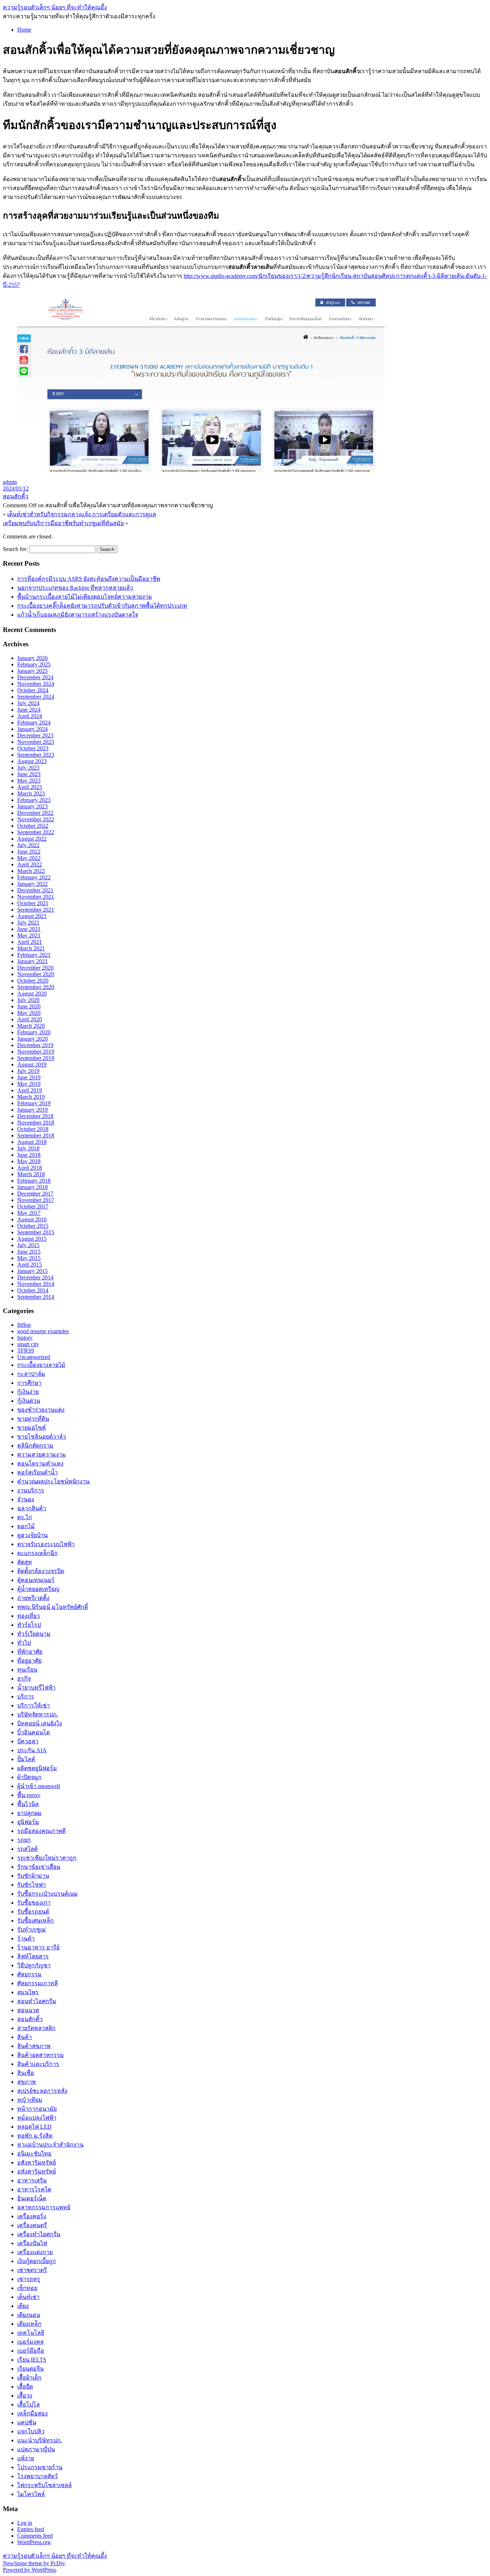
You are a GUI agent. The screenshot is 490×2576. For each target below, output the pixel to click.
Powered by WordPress (29, 2570)
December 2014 (35, 1277)
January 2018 (32, 1187)
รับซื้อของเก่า (34, 1903)
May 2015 (29, 1258)
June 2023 (29, 774)
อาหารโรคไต (34, 2189)
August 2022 (32, 839)
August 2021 (32, 916)
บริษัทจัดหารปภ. (38, 1714)
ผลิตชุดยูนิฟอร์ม (37, 1768)
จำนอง (26, 1499)
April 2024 (30, 716)
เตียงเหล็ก (29, 2324)
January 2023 (32, 806)
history (25, 1338)
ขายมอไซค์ (32, 1428)
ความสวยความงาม (42, 1455)
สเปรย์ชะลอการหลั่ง (42, 2091)
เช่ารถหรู (29, 2279)
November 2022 (36, 819)
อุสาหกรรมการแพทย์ (44, 2207)
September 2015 (36, 1232)
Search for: (15, 549)
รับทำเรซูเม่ (32, 1929)
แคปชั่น (27, 2422)
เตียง (23, 2306)
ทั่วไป (24, 1643)
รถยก (24, 1840)
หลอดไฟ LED (34, 2127)
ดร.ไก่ (25, 1517)
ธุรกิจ (24, 1679)
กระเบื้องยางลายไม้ (41, 1365)
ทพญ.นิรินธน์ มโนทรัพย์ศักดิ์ (53, 1607)
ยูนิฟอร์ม (28, 1822)
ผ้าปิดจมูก (29, 1777)
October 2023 (33, 748)
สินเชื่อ (26, 2073)
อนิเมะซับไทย (34, 2154)
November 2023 (36, 742)
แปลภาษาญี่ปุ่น (36, 2449)
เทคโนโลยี (31, 2333)
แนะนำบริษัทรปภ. (40, 2440)
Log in (25, 2523)
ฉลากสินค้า (32, 1508)
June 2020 (29, 1006)
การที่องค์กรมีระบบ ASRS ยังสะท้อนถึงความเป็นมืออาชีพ (89, 579)
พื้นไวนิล (28, 1804)
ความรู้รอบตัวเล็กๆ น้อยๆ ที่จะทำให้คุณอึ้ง (55, 7)
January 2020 (32, 1039)
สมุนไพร (28, 1992)
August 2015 (32, 1239)
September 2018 (36, 1135)
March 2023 (31, 793)
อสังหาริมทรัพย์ (37, 2162)
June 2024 (29, 710)
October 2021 (33, 903)
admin (10, 482)
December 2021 (35, 890)
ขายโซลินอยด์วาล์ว (42, 1437)
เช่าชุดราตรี (32, 2270)
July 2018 (28, 1148)
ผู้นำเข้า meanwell (39, 1786)
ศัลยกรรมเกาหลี (37, 1983)
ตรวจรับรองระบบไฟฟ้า (46, 1544)
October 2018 (33, 1129)
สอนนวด (28, 2010)
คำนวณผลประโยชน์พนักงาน (53, 1481)
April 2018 (30, 1168)
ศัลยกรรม (29, 1974)
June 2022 (29, 852)
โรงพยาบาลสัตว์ (37, 2476)
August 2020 (32, 994)
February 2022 (34, 877)
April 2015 (30, 1265)
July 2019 (28, 1071)
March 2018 (31, 1174)
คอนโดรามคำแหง (40, 1463)
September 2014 (36, 1297)
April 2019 (30, 1090)
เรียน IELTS (32, 2360)
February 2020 (34, 1032)
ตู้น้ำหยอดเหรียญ (38, 1589)
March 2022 (31, 871)
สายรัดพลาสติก (36, 2028)
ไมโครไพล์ (31, 2494)
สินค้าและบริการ (38, 2064)
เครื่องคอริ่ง (32, 2216)
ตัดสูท (25, 1562)
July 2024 (28, 703)
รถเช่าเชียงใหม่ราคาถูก (47, 1858)
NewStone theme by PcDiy (34, 2563)
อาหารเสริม (32, 2180)
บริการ (26, 1696)
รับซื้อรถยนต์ (33, 1912)
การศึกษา (29, 1383)
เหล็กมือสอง (32, 2413)
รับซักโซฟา (32, 1885)
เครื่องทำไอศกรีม (39, 2234)
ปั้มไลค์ (26, 1759)
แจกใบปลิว (31, 2431)
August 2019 (32, 1064)
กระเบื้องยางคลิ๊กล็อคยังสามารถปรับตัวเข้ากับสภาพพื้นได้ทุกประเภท (102, 606)
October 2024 (33, 690)
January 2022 (32, 884)
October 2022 (33, 826)
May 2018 (29, 1161)
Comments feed (35, 2536)
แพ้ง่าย (26, 2458)
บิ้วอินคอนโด (34, 1732)
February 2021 (34, 955)
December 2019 (35, 1045)
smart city (28, 1344)
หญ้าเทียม (30, 2100)
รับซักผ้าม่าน (33, 1876)
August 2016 (32, 1219)
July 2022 (28, 845)
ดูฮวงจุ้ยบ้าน (32, 1535)
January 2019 (32, 1110)
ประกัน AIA (32, 1750)
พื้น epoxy (29, 1795)
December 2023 (35, 735)
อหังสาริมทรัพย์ (37, 2171)
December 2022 (35, 813)
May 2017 (29, 1213)
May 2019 (29, 1084)
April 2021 (30, 942)
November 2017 (36, 1200)
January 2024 (32, 729)
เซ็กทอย (27, 2288)
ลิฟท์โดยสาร (33, 1956)
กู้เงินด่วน (29, 1401)
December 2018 (35, 1116)
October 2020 (33, 981)
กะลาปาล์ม (31, 1374)
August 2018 (32, 1142)
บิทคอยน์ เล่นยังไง (40, 1723)
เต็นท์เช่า (28, 2297)
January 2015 (32, 1271)
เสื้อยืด (25, 2387)
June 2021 (29, 929)
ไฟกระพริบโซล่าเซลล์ (44, 2485)
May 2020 (29, 1013)
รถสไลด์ (27, 1849)
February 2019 (34, 1103)
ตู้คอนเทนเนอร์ (36, 1580)
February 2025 (34, 664)
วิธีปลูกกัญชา (34, 1965)
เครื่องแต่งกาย (35, 2252)
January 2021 (32, 961)
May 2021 (29, 935)
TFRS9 (26, 1351)
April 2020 (30, 1019)
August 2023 (32, 761)
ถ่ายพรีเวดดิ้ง (33, 1598)
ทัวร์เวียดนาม (34, 1634)
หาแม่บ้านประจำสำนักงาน (50, 2145)
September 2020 (36, 987)
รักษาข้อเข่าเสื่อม (39, 1867)
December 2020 (35, 968)
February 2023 (34, 800)
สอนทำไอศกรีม (37, 2001)
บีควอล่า (28, 1741)
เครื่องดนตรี (32, 2225)
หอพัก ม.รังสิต (35, 2136)
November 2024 (36, 684)
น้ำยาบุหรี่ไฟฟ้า (36, 1688)
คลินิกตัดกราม (35, 1446)
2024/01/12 (16, 488)
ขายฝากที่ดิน (33, 1419)
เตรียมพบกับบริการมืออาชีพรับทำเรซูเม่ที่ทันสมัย (63, 523)
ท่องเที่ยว (29, 1616)
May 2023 (29, 781)
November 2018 (36, 1123)
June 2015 (29, 1252)
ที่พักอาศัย (30, 1652)
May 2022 (29, 858)
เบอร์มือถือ (31, 2351)
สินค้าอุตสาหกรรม (41, 2055)
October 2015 (33, 1226)
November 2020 (36, 974)
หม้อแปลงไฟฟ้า (37, 2118)
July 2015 (28, 1245)
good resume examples (43, 1331)
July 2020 (28, 1000)
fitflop (24, 1325)
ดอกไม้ (26, 1526)
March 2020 (31, 1026)
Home (24, 30)
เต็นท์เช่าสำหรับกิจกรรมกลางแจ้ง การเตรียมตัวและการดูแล (82, 514)
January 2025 (32, 671)
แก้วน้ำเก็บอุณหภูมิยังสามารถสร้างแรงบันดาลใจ (78, 615)
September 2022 (36, 832)
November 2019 (36, 1052)
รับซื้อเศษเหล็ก (36, 1921)
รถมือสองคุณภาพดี (41, 1831)
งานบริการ (31, 1490)
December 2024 (35, 677)
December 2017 (35, 1194)
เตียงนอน (29, 2315)
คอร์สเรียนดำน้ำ (37, 1472)
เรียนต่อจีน (30, 2369)
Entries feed (31, 2529)
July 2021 (28, 923)
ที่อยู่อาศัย (29, 1661)
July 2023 (28, 768)
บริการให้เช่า (34, 1705)
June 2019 (29, 1077)
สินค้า (25, 2037)
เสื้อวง (25, 2396)
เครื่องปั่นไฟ (32, 2243)
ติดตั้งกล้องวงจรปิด (41, 1571)
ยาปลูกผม (29, 1813)
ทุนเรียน (27, 1670)
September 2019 (36, 1058)
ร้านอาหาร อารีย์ (38, 1947)
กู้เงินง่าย (28, 1392)
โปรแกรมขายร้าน (40, 2467)
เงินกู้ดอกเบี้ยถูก (37, 2261)
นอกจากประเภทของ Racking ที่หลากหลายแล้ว (75, 588)
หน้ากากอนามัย (37, 2109)
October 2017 (33, 1206)
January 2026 (32, 658)
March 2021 (31, 948)
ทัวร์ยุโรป (29, 1625)
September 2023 (36, 755)
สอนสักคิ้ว (16, 496)
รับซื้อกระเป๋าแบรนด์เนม (48, 1894)
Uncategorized (34, 1357)
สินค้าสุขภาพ (34, 2046)
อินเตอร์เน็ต (32, 2198)
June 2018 (29, 1155)
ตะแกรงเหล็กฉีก (37, 1553)
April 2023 (30, 787)
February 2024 (34, 723)
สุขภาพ (27, 2082)
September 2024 (36, 697)
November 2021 (36, 897)
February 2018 (34, 1181)
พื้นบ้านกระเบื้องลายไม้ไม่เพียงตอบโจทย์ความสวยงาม (85, 597)
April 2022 (30, 864)
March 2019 (31, 1097)
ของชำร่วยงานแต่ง (41, 1410)
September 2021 (36, 910)
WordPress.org (34, 2542)
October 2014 (33, 1290)
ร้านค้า (26, 1938)
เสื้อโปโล (29, 2404)
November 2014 (36, 1284)
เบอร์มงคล (30, 2342)
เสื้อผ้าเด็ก (29, 2378)
